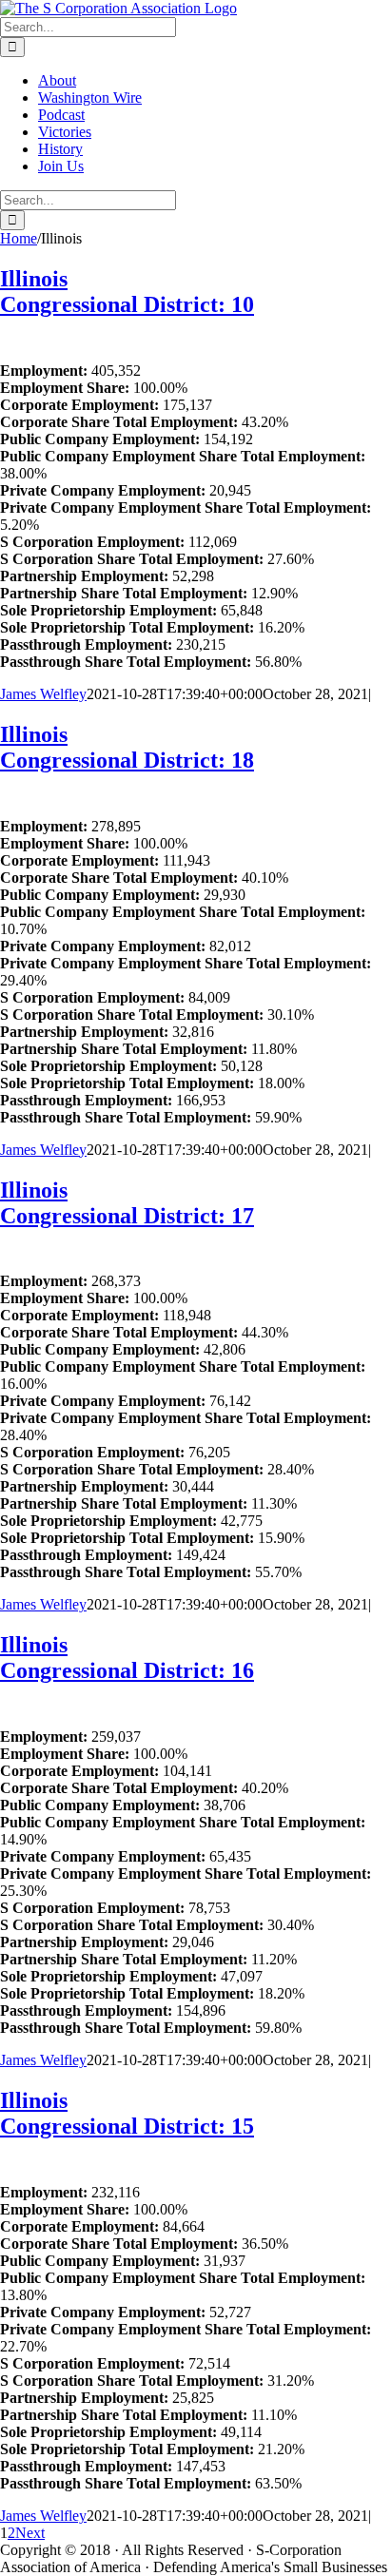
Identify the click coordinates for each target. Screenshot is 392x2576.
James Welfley (43, 694)
